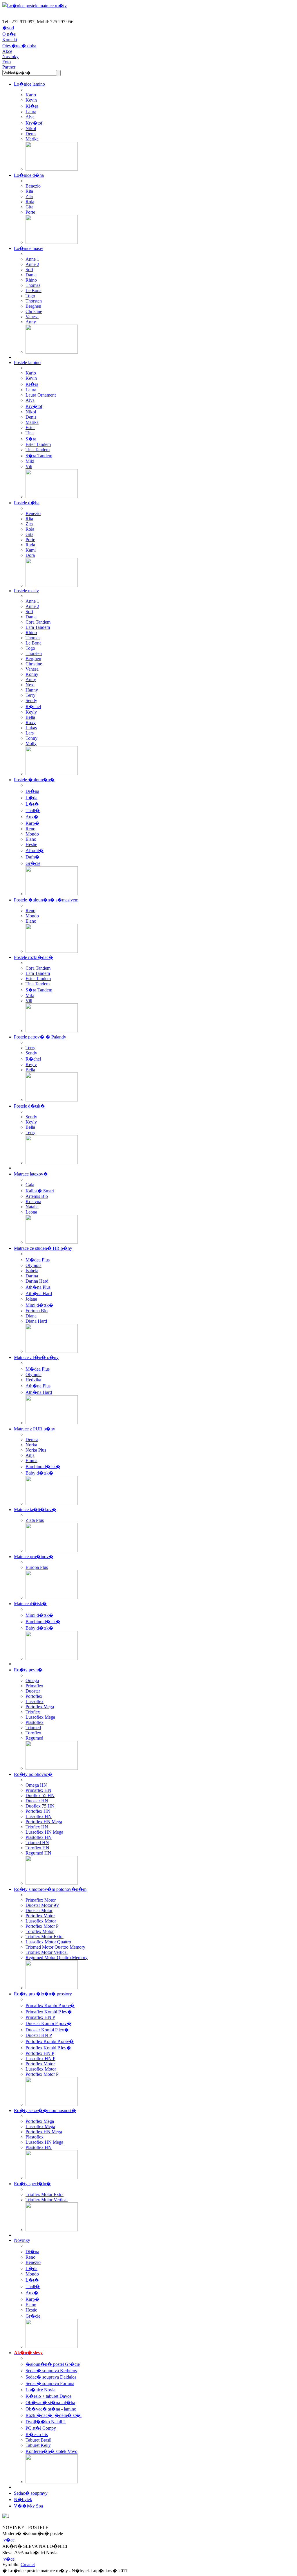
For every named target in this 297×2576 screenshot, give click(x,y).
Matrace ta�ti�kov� (35, 1510)
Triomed (33, 1728)
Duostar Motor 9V (42, 1905)
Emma (31, 1460)
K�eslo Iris (37, 2434)
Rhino (31, 280)
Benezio (33, 186)
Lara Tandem (38, 627)
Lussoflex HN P (40, 2059)
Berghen (33, 306)
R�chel (33, 706)
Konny (32, 674)
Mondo (32, 834)
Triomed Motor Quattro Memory (55, 1947)
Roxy (31, 722)
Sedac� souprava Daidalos (51, 2377)
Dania (31, 275)
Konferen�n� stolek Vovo (51, 2451)
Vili (29, 466)
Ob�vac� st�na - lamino (51, 2409)
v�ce (9, 2540)
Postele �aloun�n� (34, 780)
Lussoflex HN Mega (44, 1832)
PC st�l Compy (41, 2428)
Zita (29, 196)
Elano (31, 839)
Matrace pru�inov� (34, 1557)
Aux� (32, 817)
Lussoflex (35, 1701)
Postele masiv (26, 591)
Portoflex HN (38, 1811)
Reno (30, 829)
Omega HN (36, 1785)
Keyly (31, 712)
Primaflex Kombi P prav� (50, 2005)
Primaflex (34, 1686)
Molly (31, 743)
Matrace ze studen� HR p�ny (43, 1248)
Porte (30, 212)
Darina (32, 1276)
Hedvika (33, 1380)
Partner (9, 67)
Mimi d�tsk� (39, 1305)
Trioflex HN (37, 1827)
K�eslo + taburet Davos (48, 2396)
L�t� (32, 804)
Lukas (31, 728)
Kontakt (10, 40)
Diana (31, 1316)
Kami (31, 550)
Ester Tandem (38, 444)
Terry (30, 695)
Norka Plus (36, 1450)
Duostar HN (37, 1801)
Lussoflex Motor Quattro (48, 1942)
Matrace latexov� (31, 1174)
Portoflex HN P (40, 2053)
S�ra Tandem (39, 456)
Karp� (32, 823)
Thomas (33, 285)
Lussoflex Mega (40, 1717)
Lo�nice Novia (40, 2390)
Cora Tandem (38, 622)
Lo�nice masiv (29, 248)
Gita (29, 207)
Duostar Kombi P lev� (47, 2030)
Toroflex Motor (40, 1931)
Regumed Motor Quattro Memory (57, 1957)
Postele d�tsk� (29, 1106)
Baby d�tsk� (39, 1473)
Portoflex (34, 1696)
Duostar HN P (39, 2035)
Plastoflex (35, 1722)
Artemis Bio (37, 1196)
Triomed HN (37, 1843)
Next (30, 685)
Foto (7, 62)
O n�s (9, 34)
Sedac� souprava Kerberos (51, 2371)
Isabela (32, 1271)
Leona (31, 1212)
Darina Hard (37, 1281)
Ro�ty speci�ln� (32, 2184)
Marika (32, 139)
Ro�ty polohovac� (33, 1774)
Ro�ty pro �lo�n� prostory (43, 1994)
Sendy (31, 700)
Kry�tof (34, 123)
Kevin (31, 100)
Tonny (31, 738)
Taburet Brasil (38, 2440)
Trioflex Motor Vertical (47, 1952)
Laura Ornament (41, 395)
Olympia (33, 1265)
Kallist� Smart (40, 1191)
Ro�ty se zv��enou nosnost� (45, 2110)
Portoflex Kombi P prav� (50, 2041)
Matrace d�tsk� (30, 1604)
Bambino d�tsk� (43, 1467)
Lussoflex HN (39, 1816)
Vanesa (32, 317)
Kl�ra (32, 106)
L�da (31, 798)
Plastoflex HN (39, 1837)
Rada (30, 545)
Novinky (10, 56)
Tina (30, 433)
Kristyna (33, 1201)
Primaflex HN (38, 1790)
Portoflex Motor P (42, 1926)
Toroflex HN (37, 1848)
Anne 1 (32, 259)
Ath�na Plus (38, 1287)
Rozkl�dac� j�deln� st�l (54, 2415)
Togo (30, 296)
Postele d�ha (27, 503)
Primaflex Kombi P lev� (49, 2012)
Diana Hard (36, 1321)
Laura (31, 112)
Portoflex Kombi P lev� (48, 2048)
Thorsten (34, 301)
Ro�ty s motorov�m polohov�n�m (50, 1889)
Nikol (31, 128)
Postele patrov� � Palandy (40, 1037)
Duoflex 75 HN (40, 1806)
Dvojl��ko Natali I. (46, 2422)
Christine (34, 311)
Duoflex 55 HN (40, 1795)
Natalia (32, 1207)
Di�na (32, 791)
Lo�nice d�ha (29, 175)
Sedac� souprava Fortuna (50, 2383)
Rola (30, 202)
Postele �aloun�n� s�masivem (46, 900)
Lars (30, 733)
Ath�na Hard (39, 1294)
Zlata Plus (35, 1520)
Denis (31, 134)
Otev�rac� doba (19, 46)
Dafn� (32, 857)
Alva (30, 117)
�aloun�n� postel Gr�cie (53, 2364)
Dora (30, 555)
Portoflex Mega (40, 1707)
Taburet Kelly (38, 2445)
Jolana (31, 1299)
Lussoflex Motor (41, 1921)
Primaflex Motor (41, 1900)
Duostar (33, 1691)
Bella (30, 717)
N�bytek (23, 2500)
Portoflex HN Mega (44, 1822)
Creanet (28, 2565)
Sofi (29, 270)
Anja (30, 1455)
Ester (30, 427)
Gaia (30, 1185)
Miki (30, 461)
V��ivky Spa (28, 2506)
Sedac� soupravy (31, 2493)
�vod (8, 28)
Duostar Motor (39, 1910)
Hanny (32, 690)
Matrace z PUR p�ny (35, 1429)
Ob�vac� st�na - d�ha (50, 2403)
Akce (7, 51)
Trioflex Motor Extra (45, 1937)
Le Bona (33, 290)
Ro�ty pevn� (28, 1670)
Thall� (33, 810)
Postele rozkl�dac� (33, 957)
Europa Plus (37, 1567)
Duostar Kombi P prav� (48, 2023)
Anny (31, 322)
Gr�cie (33, 863)
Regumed (34, 1738)
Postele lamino (27, 362)
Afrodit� (35, 850)
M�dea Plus (38, 1260)
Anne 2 (32, 264)
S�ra (31, 439)
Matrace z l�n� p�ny (36, 1357)
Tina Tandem (38, 450)
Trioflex (33, 1712)
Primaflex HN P (40, 2017)
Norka (31, 1445)
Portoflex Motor (40, 1916)
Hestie (31, 844)
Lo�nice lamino (29, 84)
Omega (32, 1681)
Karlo (31, 95)
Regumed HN (38, 1853)
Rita (29, 191)
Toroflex (33, 1733)
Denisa (32, 1440)
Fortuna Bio (37, 1311)
